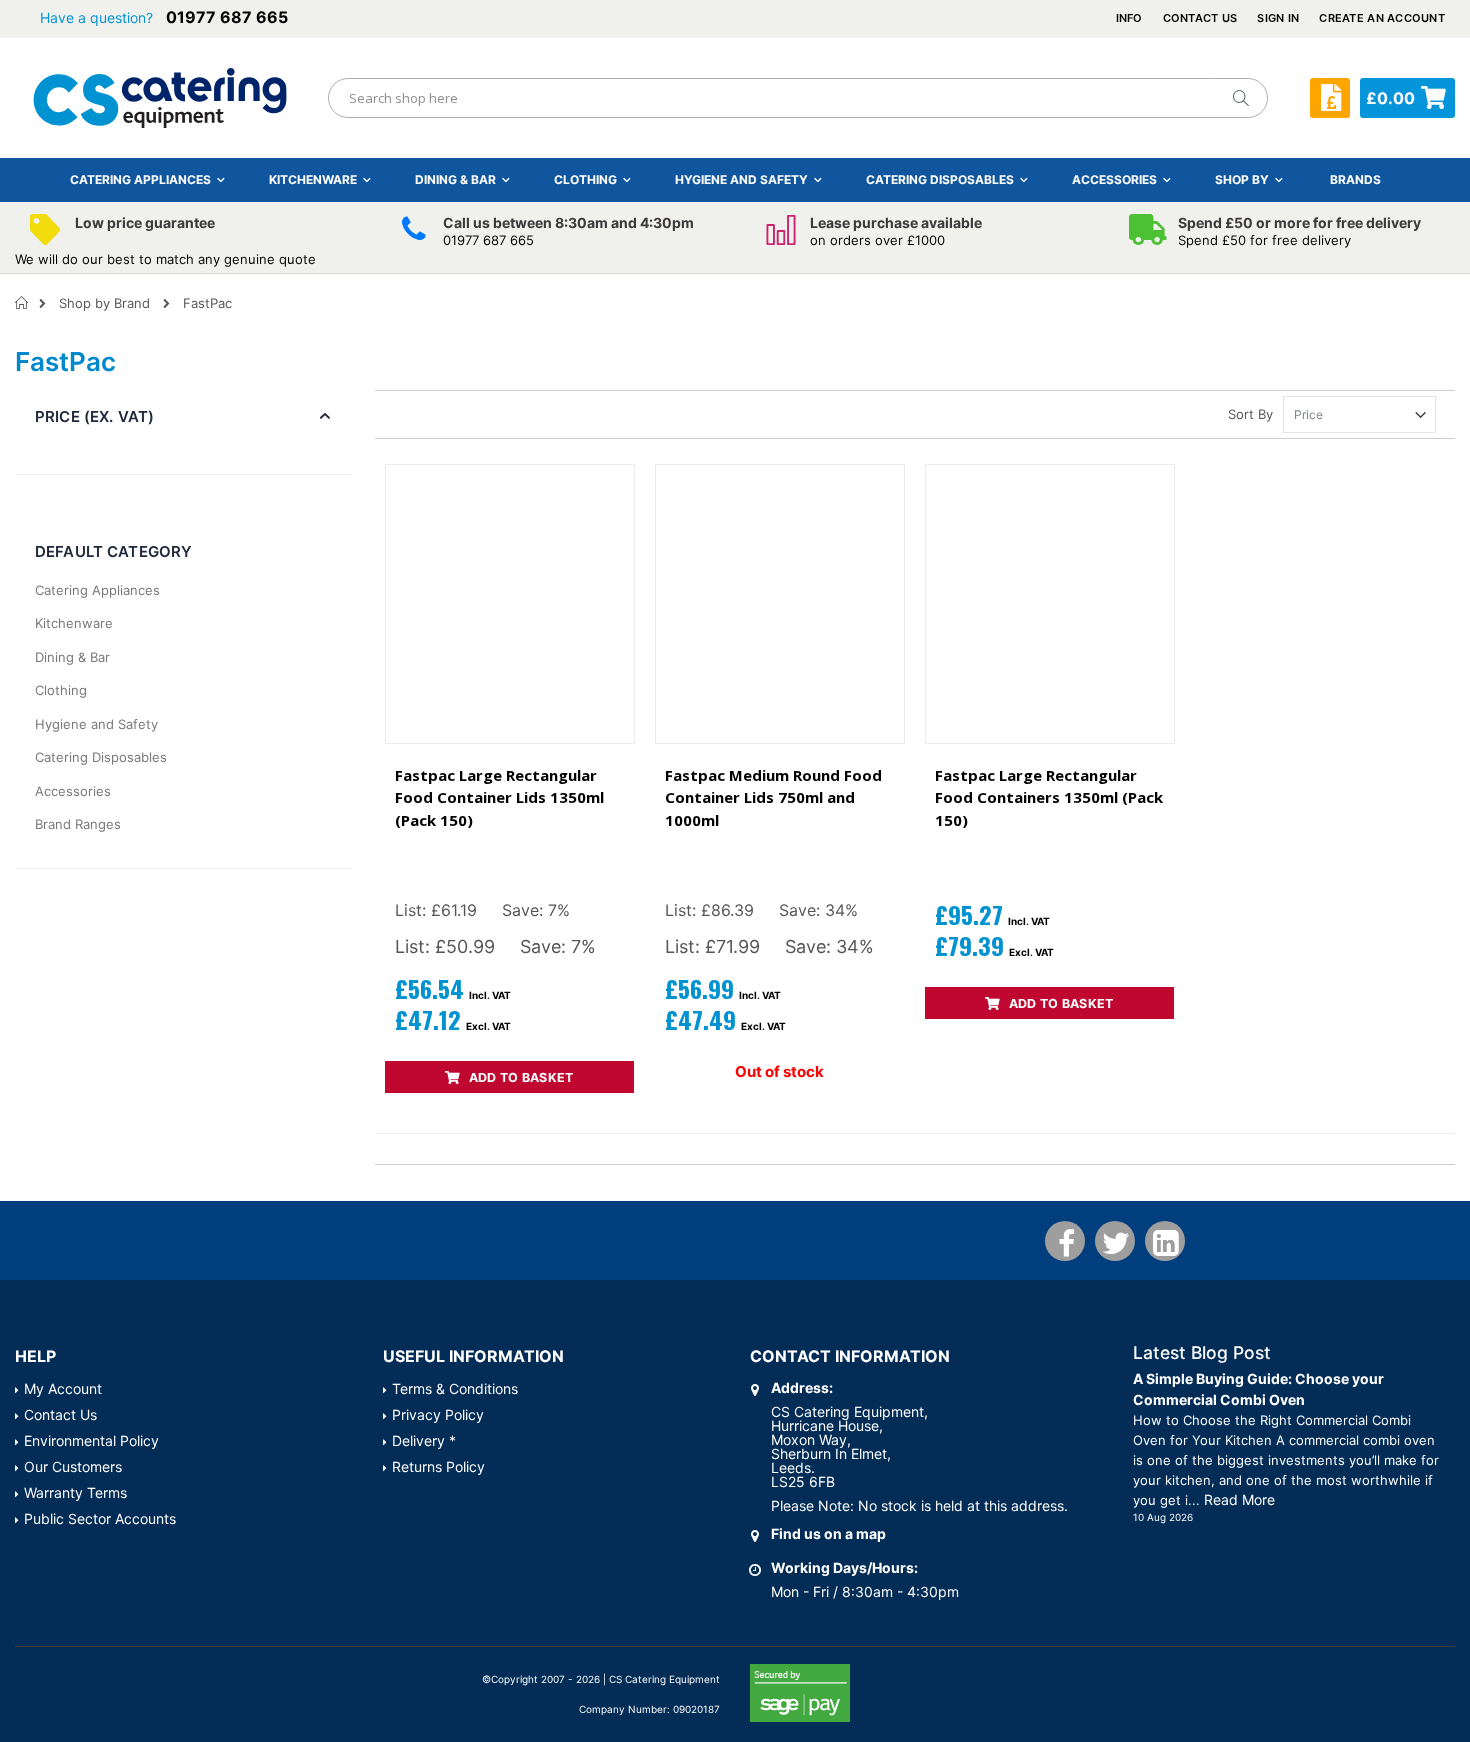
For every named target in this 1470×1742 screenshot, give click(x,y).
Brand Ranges (78, 824)
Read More (1239, 1499)
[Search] (1240, 98)
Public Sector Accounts (100, 1518)
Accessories (73, 791)
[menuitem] (1355, 179)
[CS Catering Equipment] (160, 98)
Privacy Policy (438, 1414)
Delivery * (424, 1440)
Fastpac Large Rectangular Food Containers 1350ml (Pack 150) (1049, 797)
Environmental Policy (91, 1440)
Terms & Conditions (455, 1388)
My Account (63, 1388)
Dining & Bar (72, 657)
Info (1129, 18)
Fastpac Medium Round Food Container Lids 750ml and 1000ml (773, 797)
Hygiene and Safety (96, 724)
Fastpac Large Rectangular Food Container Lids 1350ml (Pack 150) (499, 797)
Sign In (1278, 18)
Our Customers (73, 1466)
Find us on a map (828, 1533)
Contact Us (1200, 18)
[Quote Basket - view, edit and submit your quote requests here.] (1330, 98)
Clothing (61, 690)
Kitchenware (74, 623)
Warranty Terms (75, 1492)
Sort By (1250, 414)
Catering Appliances (97, 590)
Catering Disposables (101, 757)
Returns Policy (438, 1466)
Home (22, 303)
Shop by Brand (104, 303)
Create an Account (1382, 18)
